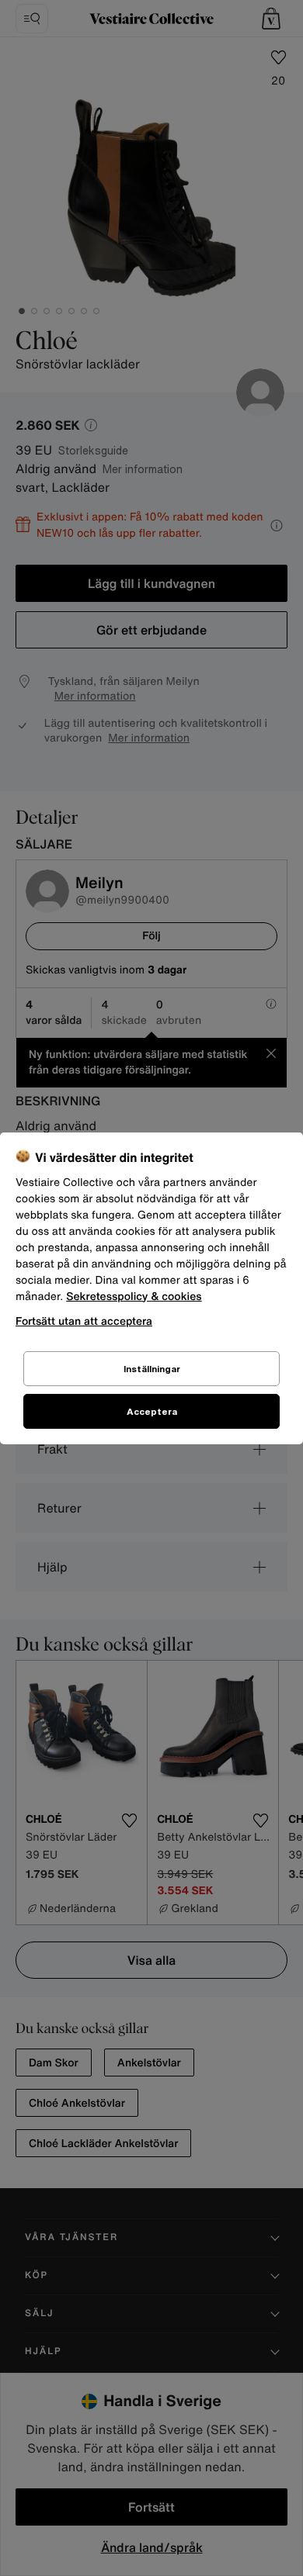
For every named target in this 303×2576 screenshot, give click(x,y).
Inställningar (152, 1369)
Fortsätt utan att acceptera (84, 1321)
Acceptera (152, 1411)
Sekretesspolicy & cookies (134, 1297)
